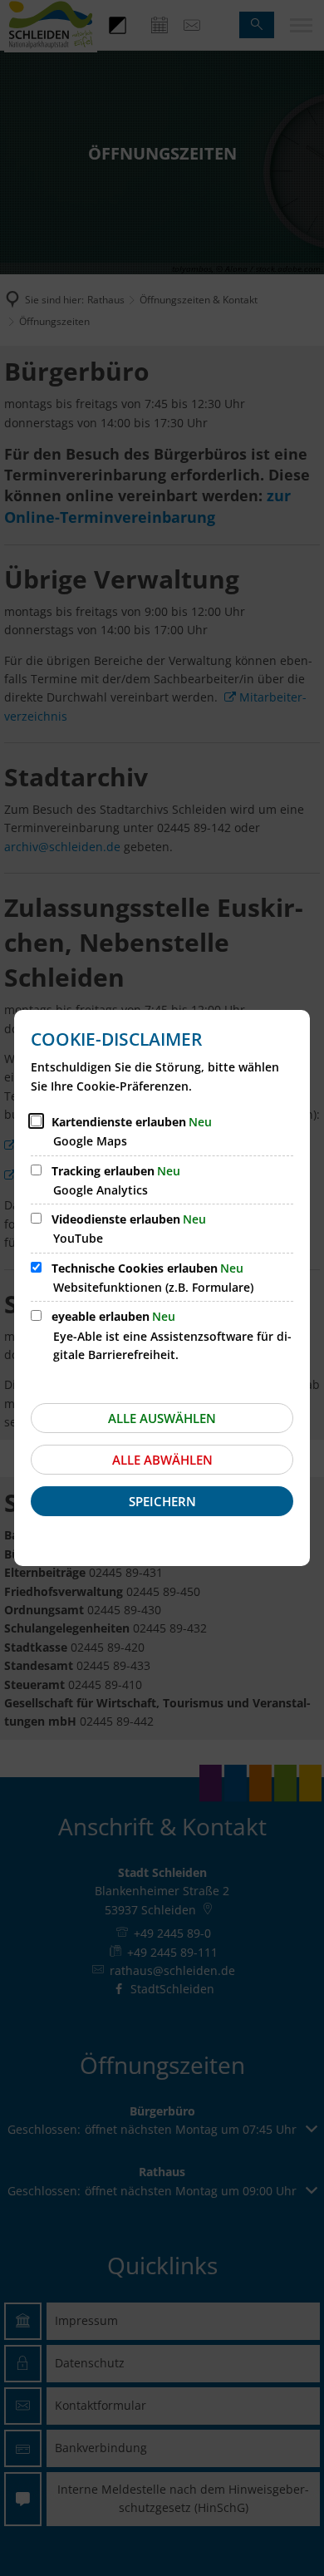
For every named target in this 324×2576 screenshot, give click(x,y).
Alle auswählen (162, 1418)
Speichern (162, 1501)
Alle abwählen (162, 1460)
